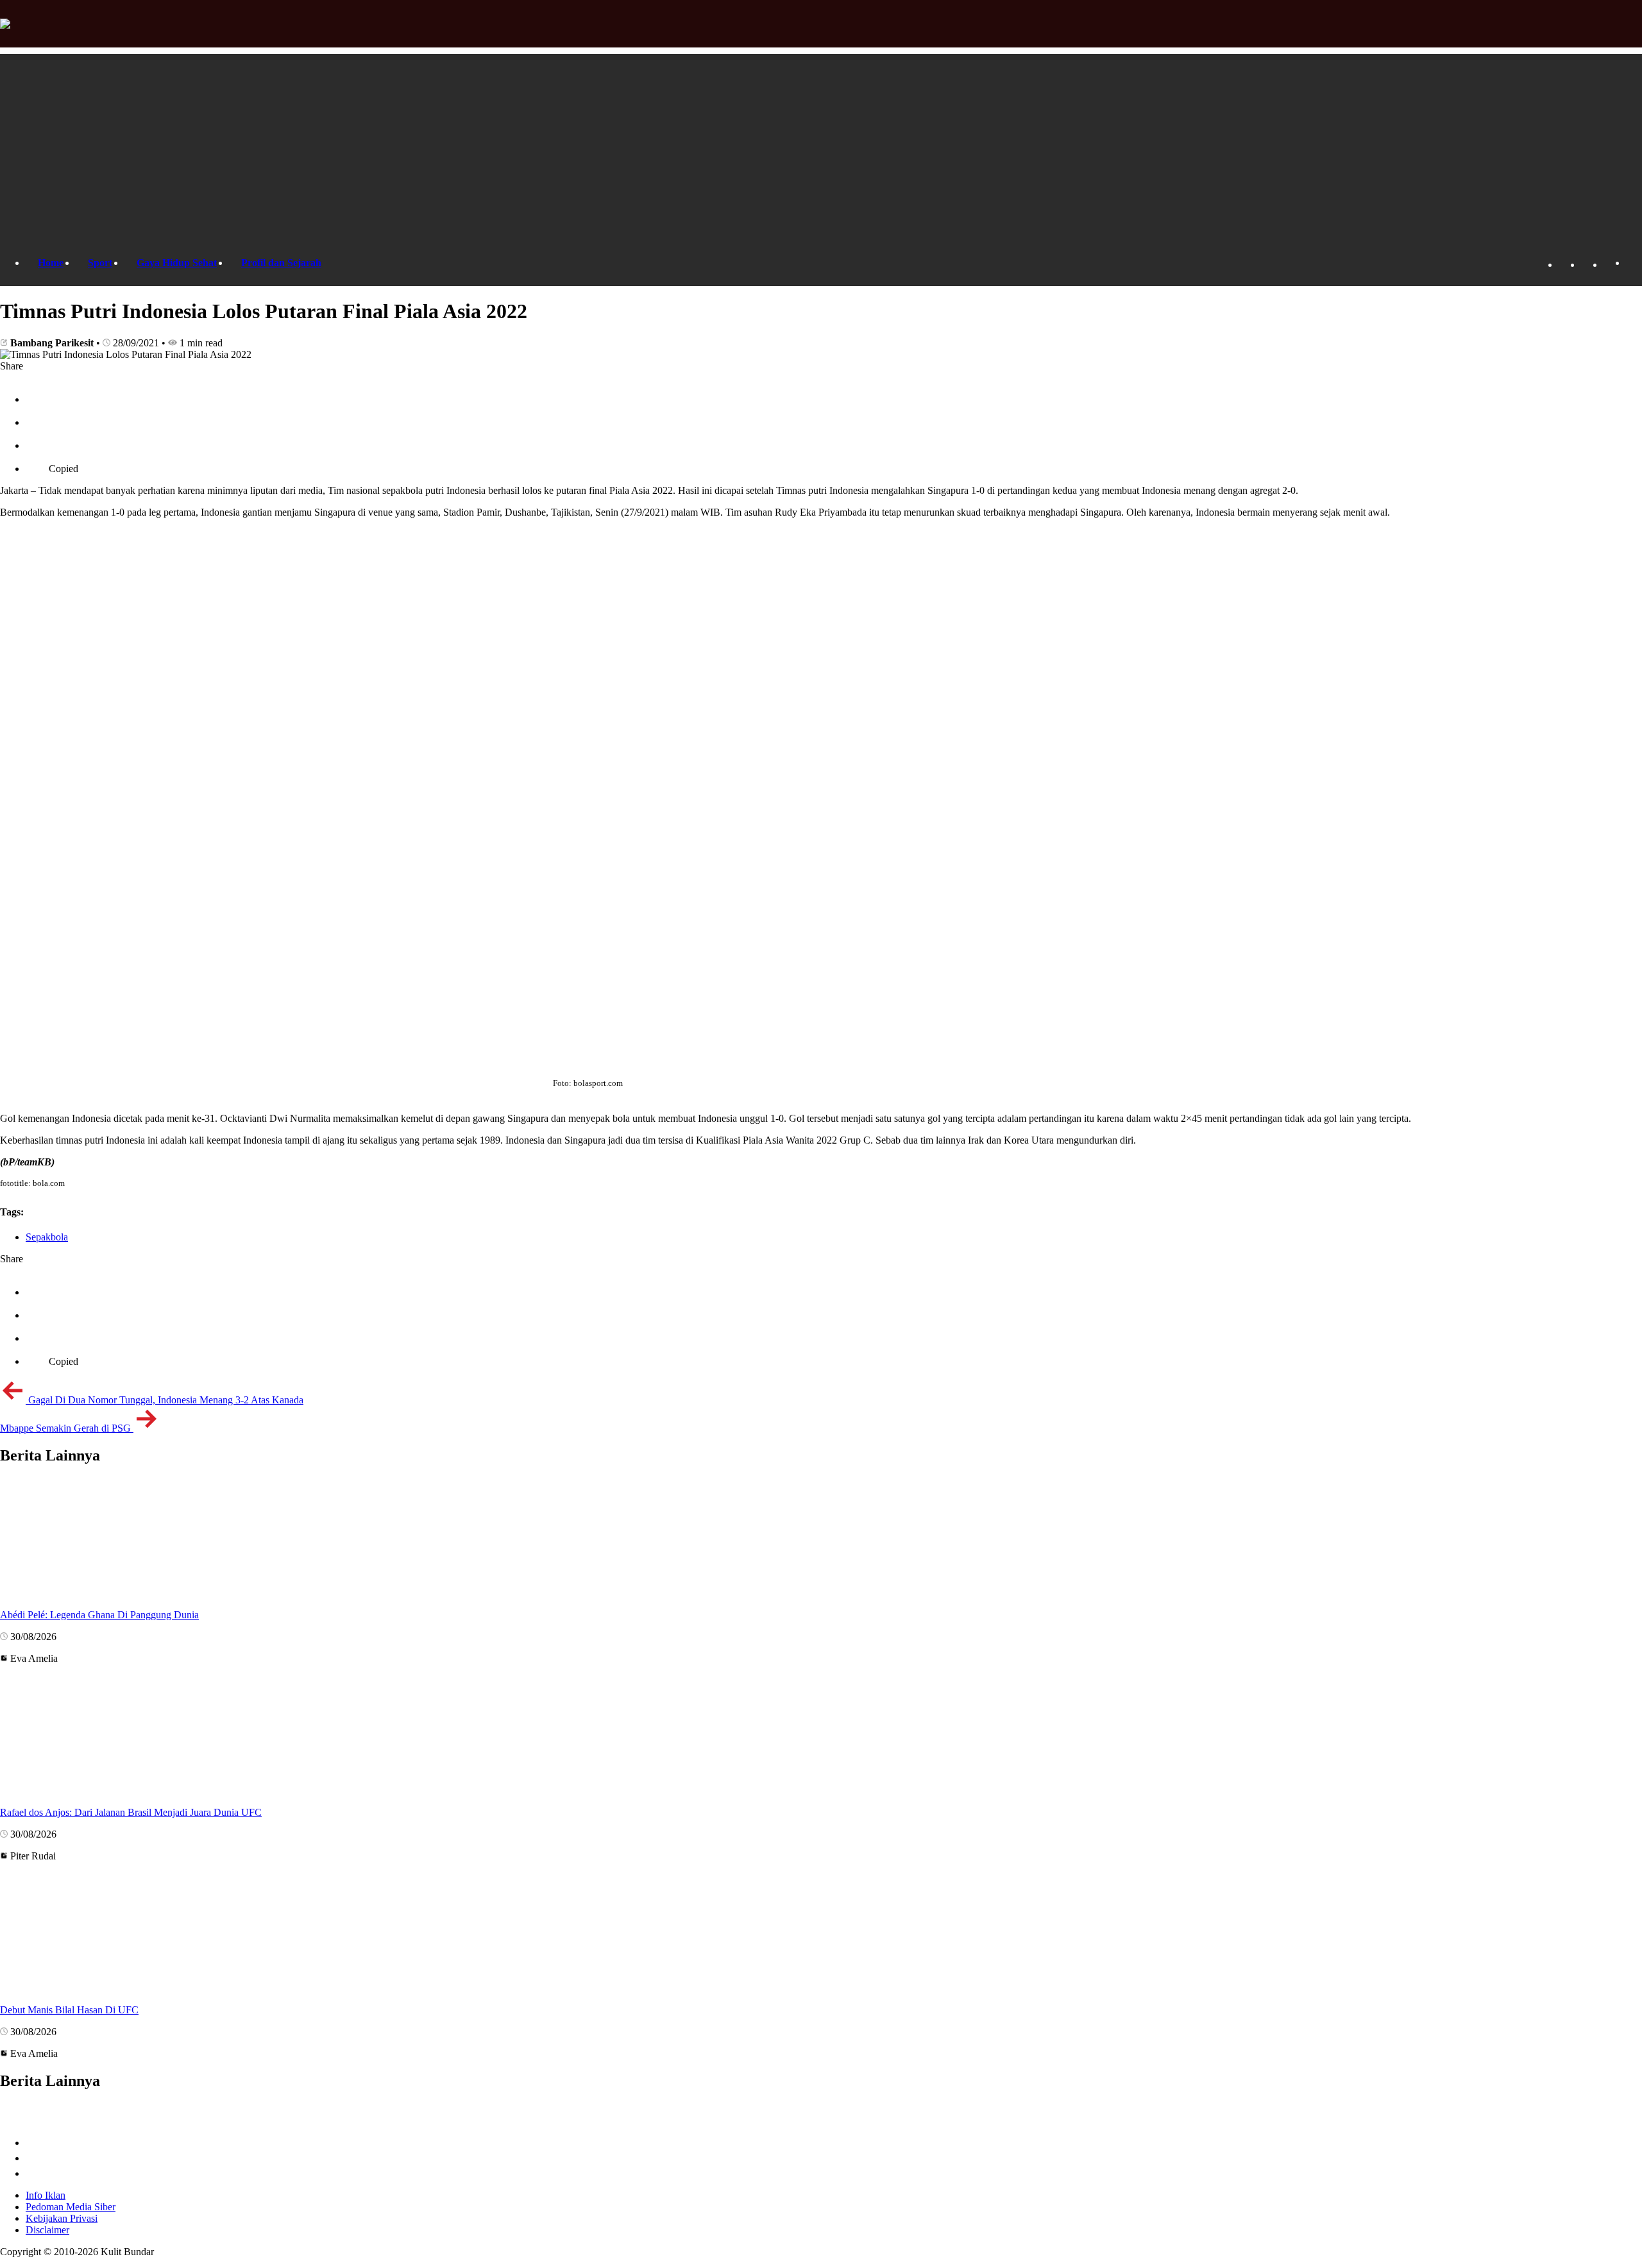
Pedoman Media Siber (71, 2207)
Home (51, 263)
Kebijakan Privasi (62, 2218)
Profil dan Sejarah (281, 263)
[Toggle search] (1632, 263)
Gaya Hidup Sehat (177, 263)
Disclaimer (47, 2230)
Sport (100, 263)
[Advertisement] (821, 144)
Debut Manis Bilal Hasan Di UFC (69, 2010)
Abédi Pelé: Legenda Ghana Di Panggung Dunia (99, 1615)
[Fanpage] (1565, 265)
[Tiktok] (1587, 265)
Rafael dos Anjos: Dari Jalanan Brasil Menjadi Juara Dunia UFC (131, 1812)
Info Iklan (46, 2195)
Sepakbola (47, 1237)
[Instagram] (1610, 265)
